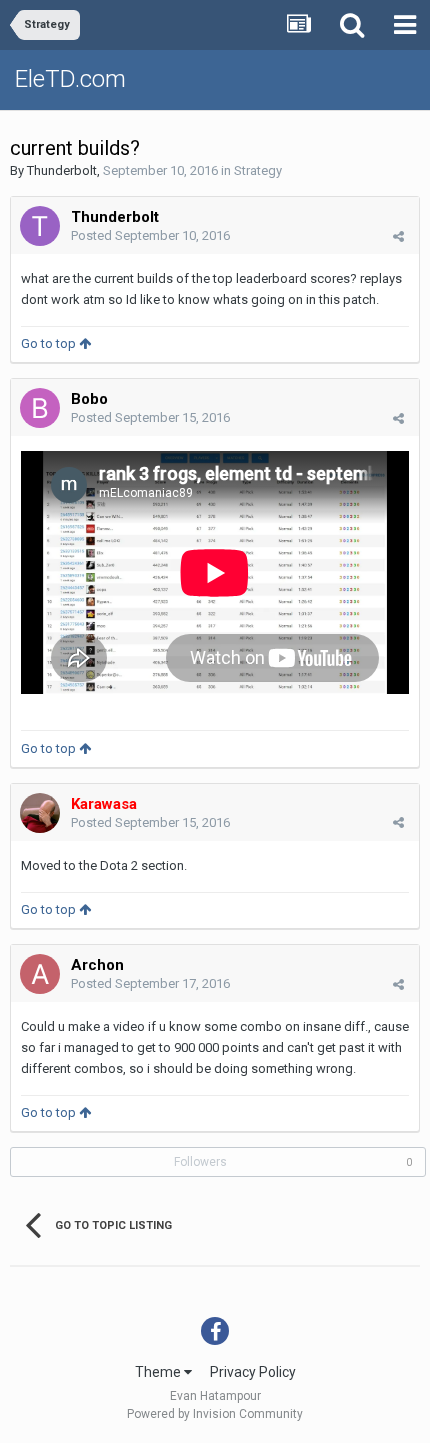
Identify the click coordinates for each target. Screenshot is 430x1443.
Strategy (258, 170)
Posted (150, 235)
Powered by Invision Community (215, 1414)
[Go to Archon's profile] (40, 974)
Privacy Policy (253, 1372)
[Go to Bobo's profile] (40, 408)
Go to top (50, 343)
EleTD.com (70, 79)
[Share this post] (398, 236)
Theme (159, 1372)
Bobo (89, 399)
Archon (97, 965)
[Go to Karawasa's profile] (40, 813)
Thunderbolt (62, 170)
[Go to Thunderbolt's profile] (40, 226)
